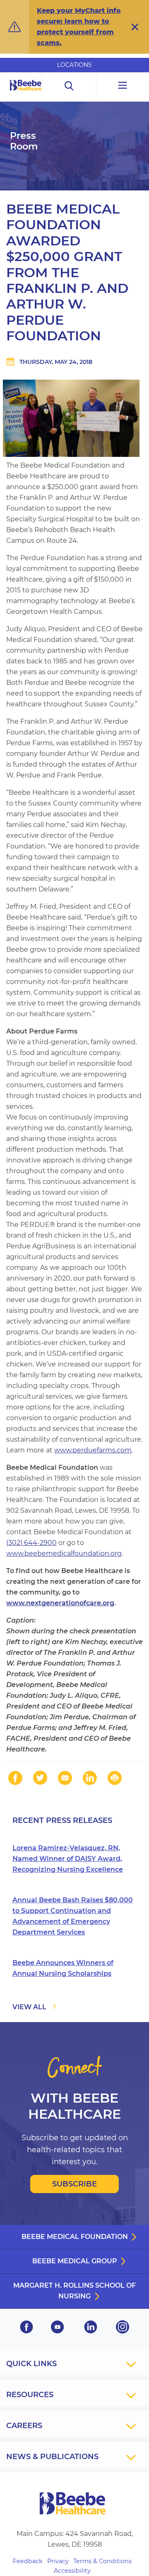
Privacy (58, 2561)
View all (29, 2007)
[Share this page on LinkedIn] (90, 1778)
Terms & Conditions (102, 2561)
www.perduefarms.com (93, 1450)
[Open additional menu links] (123, 86)
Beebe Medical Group (75, 2261)
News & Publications (52, 2457)
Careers (24, 2426)
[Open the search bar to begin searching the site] (69, 86)
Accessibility (72, 2571)
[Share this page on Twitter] (40, 1778)
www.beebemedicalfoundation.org (64, 1553)
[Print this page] (115, 1778)
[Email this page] (65, 1778)
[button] (135, 27)
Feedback (28, 2561)
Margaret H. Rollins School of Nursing (74, 2291)
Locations (74, 65)
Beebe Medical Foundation (75, 2237)
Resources (30, 2395)
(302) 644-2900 (31, 1543)
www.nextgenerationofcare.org (60, 1603)
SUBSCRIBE (74, 2184)
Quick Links (31, 2364)
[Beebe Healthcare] (26, 94)
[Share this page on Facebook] (15, 1778)
